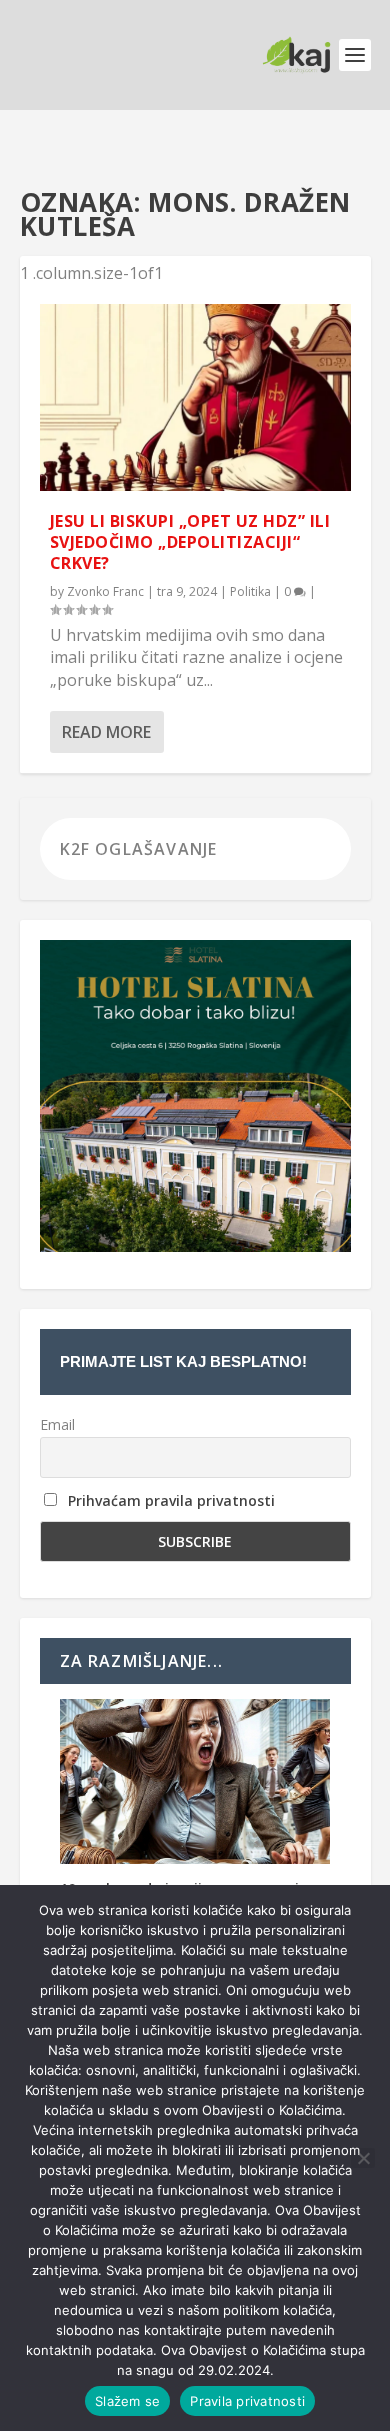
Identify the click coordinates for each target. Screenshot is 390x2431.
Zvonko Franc (105, 591)
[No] (363, 2158)
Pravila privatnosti (247, 2401)
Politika (250, 591)
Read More (106, 732)
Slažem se (127, 2401)
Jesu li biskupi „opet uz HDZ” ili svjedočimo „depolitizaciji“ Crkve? (190, 542)
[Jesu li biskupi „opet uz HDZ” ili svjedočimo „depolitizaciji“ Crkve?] (195, 397)
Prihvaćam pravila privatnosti (171, 1500)
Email (57, 1424)
